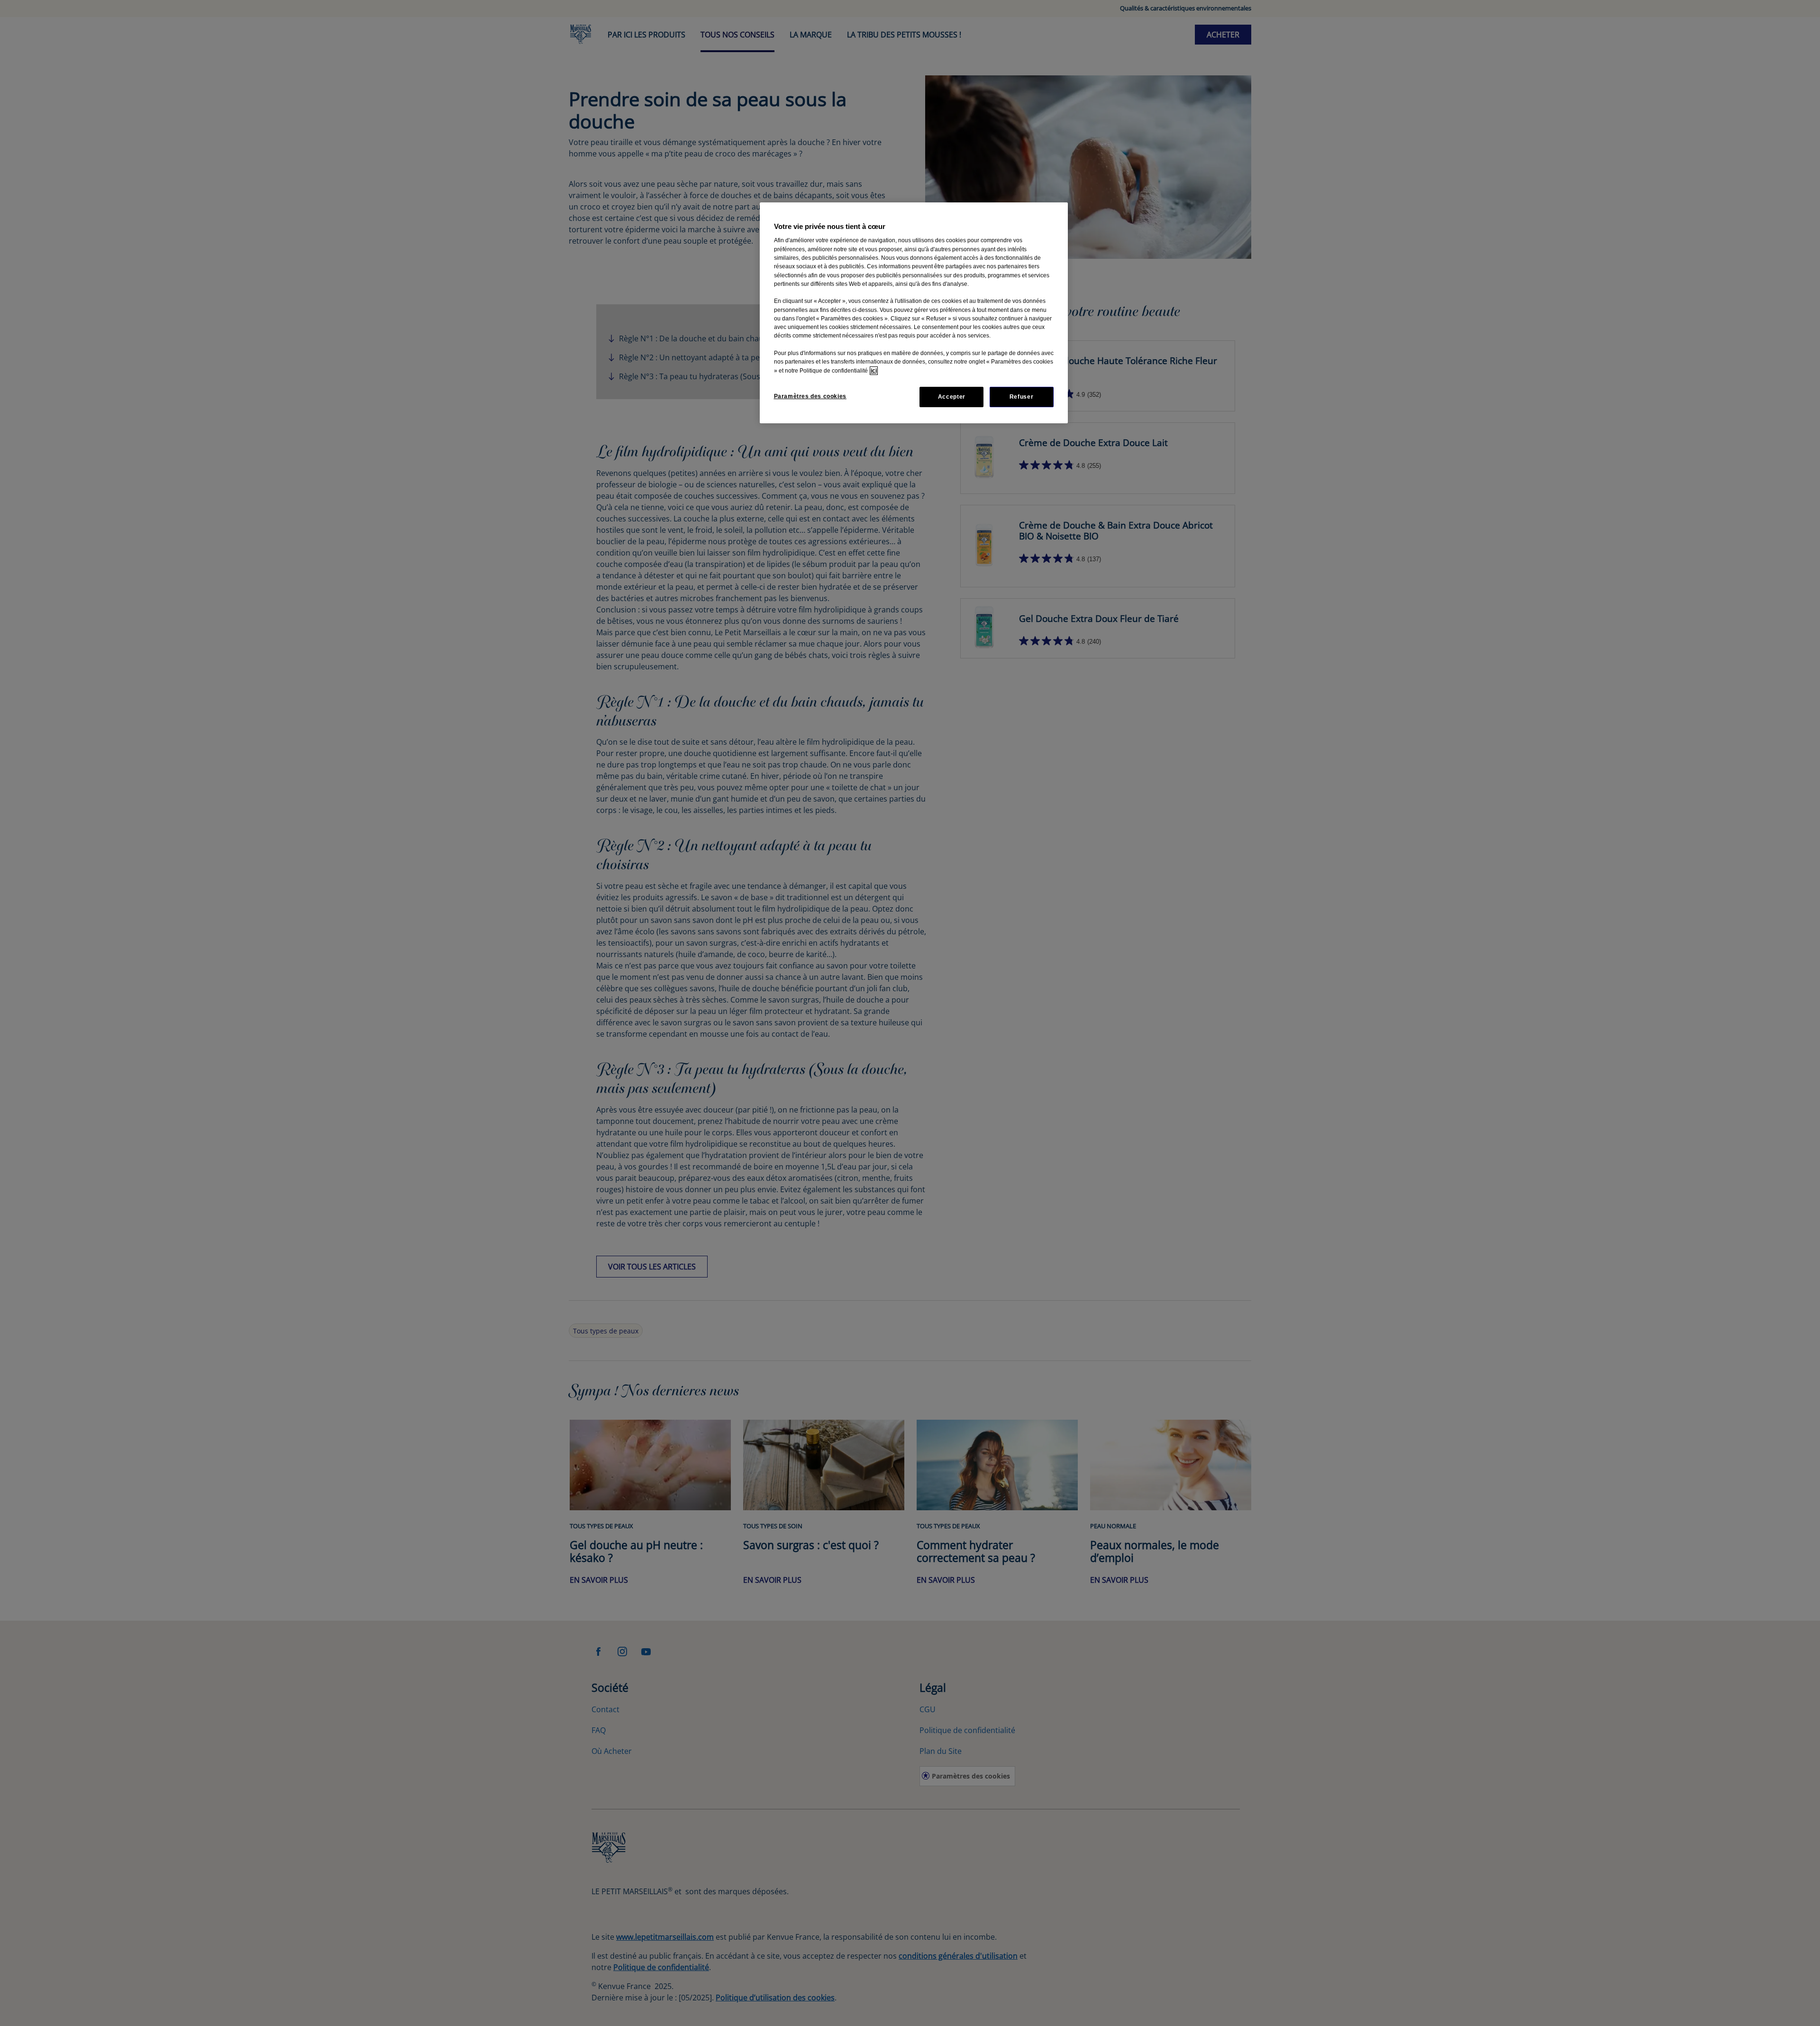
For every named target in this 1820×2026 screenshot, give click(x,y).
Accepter (952, 397)
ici (874, 371)
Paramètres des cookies (810, 396)
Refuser (1021, 397)
